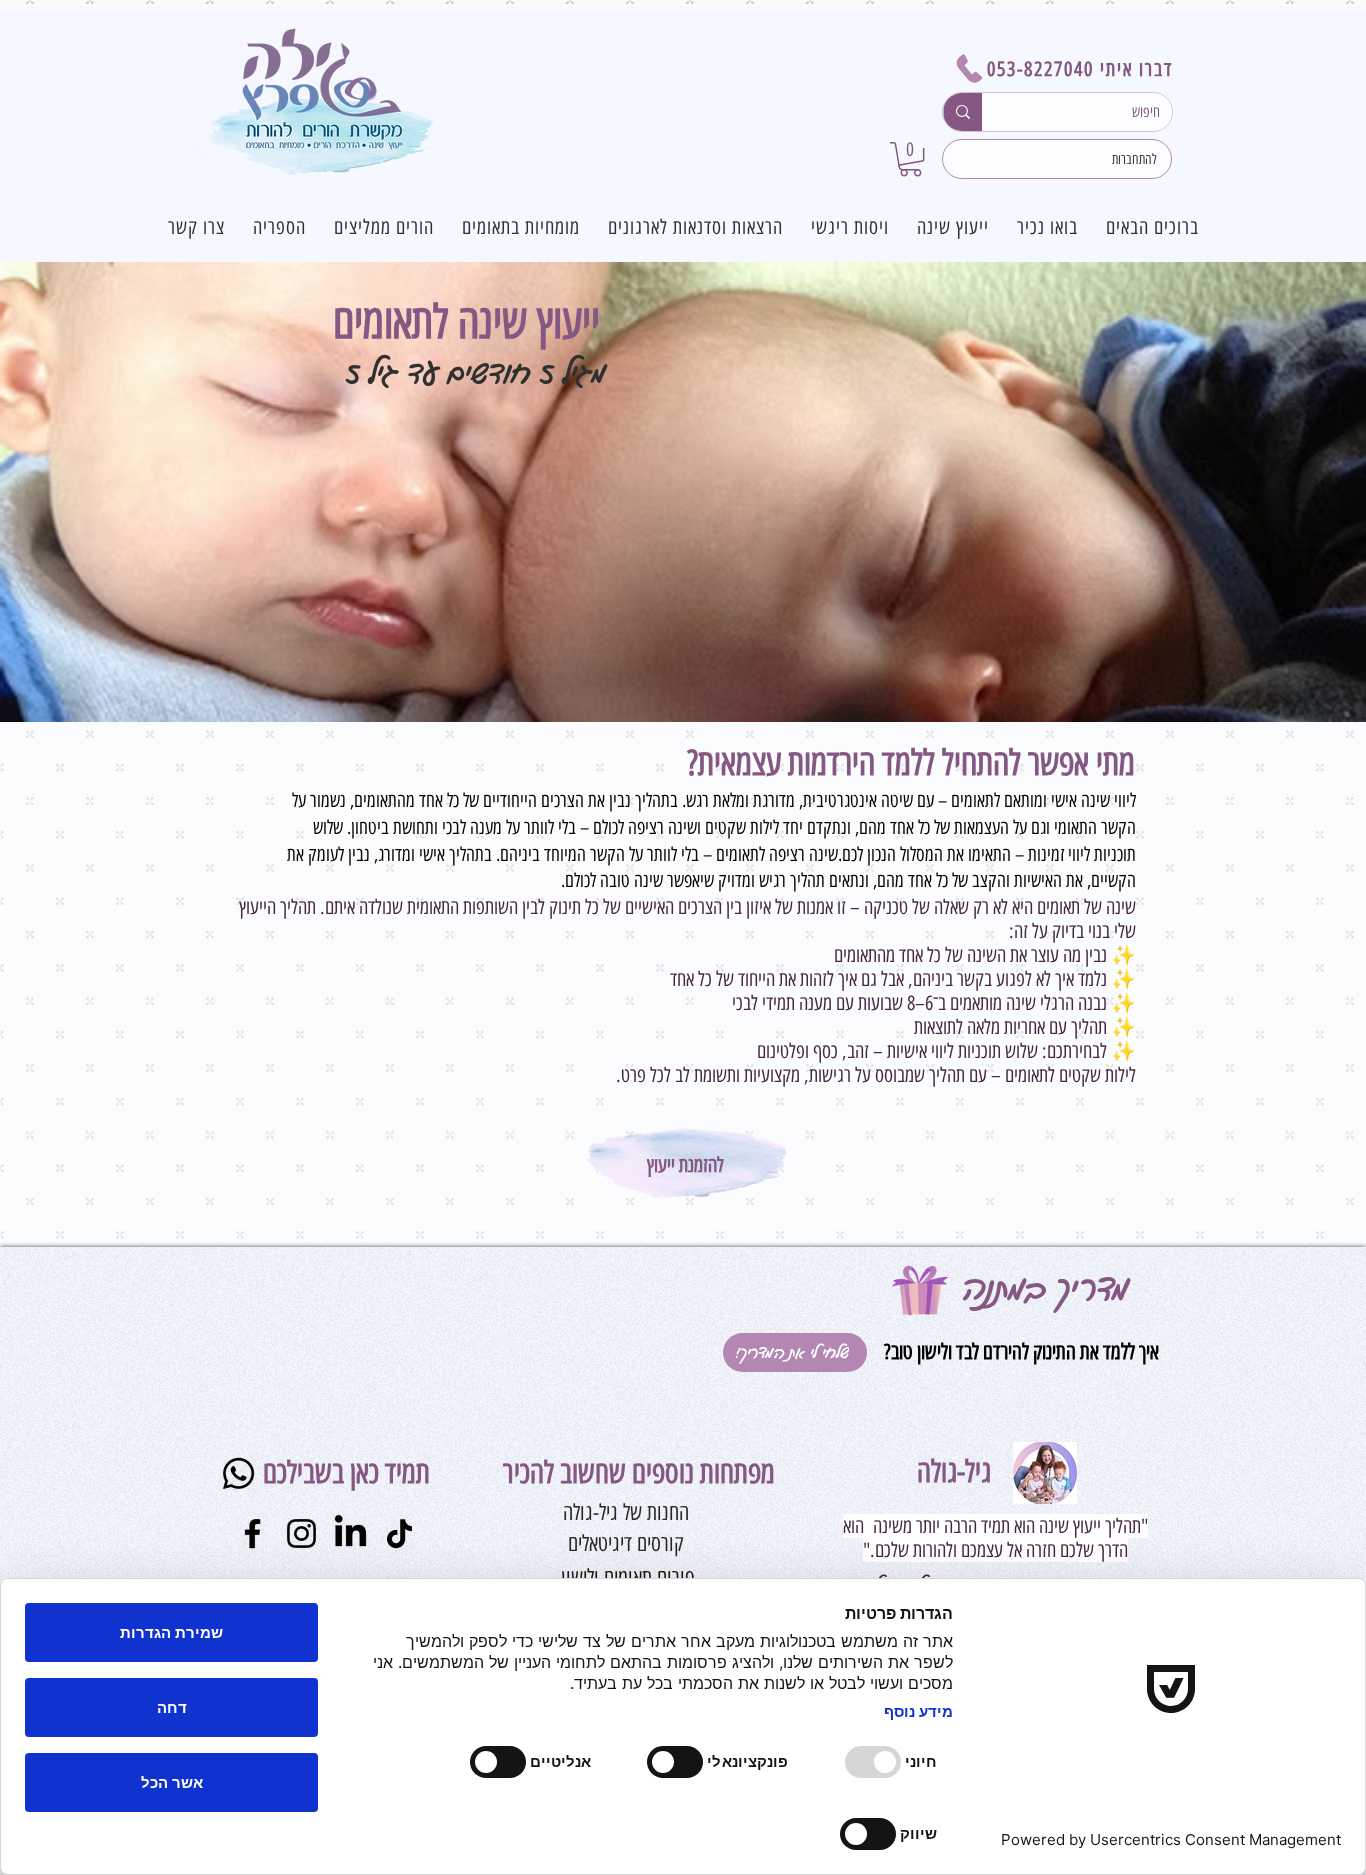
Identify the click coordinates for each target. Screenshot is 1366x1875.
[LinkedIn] (350, 1533)
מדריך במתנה (1045, 1288)
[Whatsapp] (238, 1473)
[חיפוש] (962, 112)
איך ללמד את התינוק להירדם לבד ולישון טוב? (1019, 1351)
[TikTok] (399, 1533)
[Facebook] (252, 1533)
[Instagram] (301, 1533)
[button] (910, 159)
